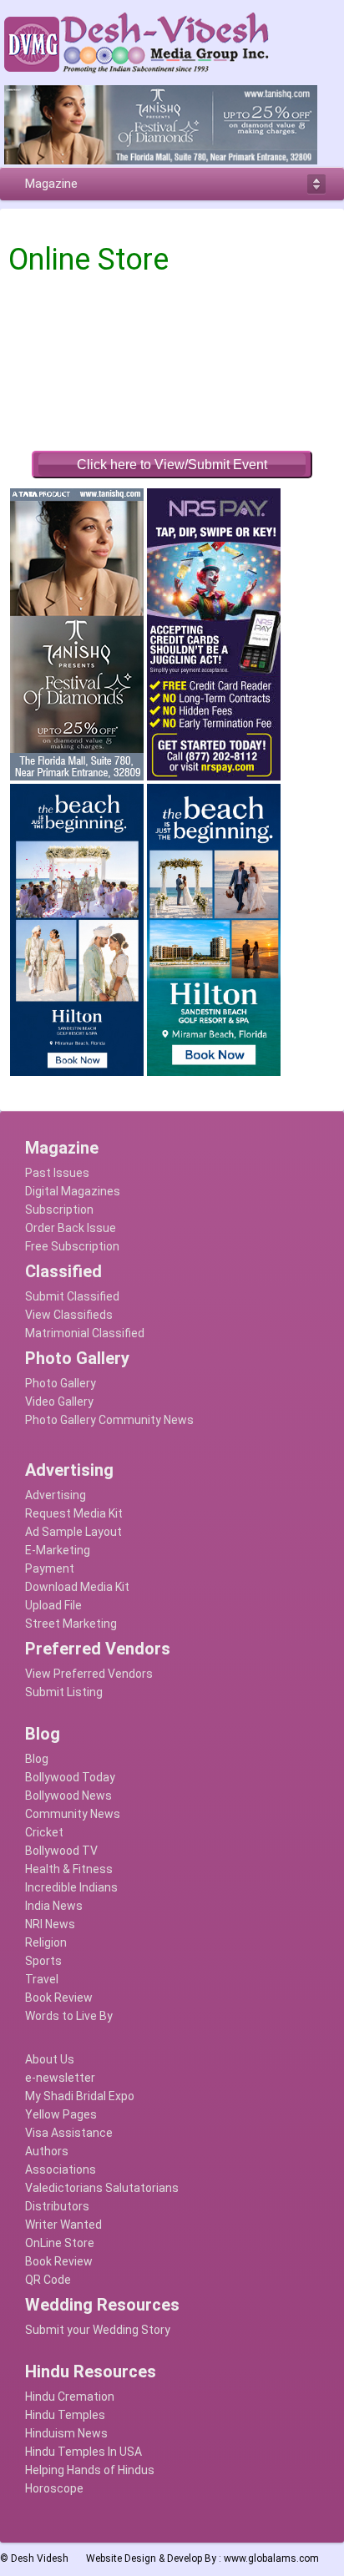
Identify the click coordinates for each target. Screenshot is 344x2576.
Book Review (59, 1998)
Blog (37, 1759)
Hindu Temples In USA (83, 2452)
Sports (43, 1961)
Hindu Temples (65, 2415)
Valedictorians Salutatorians (102, 2188)
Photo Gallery (61, 1383)
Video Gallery (59, 1402)
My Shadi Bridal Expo (80, 2096)
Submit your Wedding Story (98, 2330)
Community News (73, 1814)
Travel (42, 1979)
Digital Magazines (73, 1191)
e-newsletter (60, 2078)
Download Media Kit (77, 1587)
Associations (61, 2169)
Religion (46, 1942)
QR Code (48, 2280)
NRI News (50, 1924)
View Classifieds (69, 1315)
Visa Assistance (69, 2133)
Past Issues (57, 1173)
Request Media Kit (74, 1513)
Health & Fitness (69, 1869)
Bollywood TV (61, 1851)
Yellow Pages (61, 2114)
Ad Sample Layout (73, 1532)
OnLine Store (60, 2243)
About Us (50, 2059)
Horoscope (54, 2488)
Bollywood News (68, 1796)
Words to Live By (69, 2016)
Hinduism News (66, 2433)
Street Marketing (71, 1624)
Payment (50, 1568)
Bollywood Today (70, 1777)
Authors (47, 2151)
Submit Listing (64, 1692)
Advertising (56, 1495)
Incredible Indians (71, 1887)
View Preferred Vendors (89, 1674)
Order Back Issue (71, 1228)
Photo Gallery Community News (109, 1420)
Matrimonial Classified (85, 1333)
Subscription (59, 1210)
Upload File (53, 1605)
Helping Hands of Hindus (90, 2470)
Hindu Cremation (70, 2397)
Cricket (44, 1832)
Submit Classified (72, 1296)
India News (54, 1906)
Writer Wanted (63, 2225)
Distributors (57, 2206)
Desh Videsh (40, 2558)
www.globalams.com (271, 2558)
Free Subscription (72, 1246)
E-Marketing (58, 1550)
